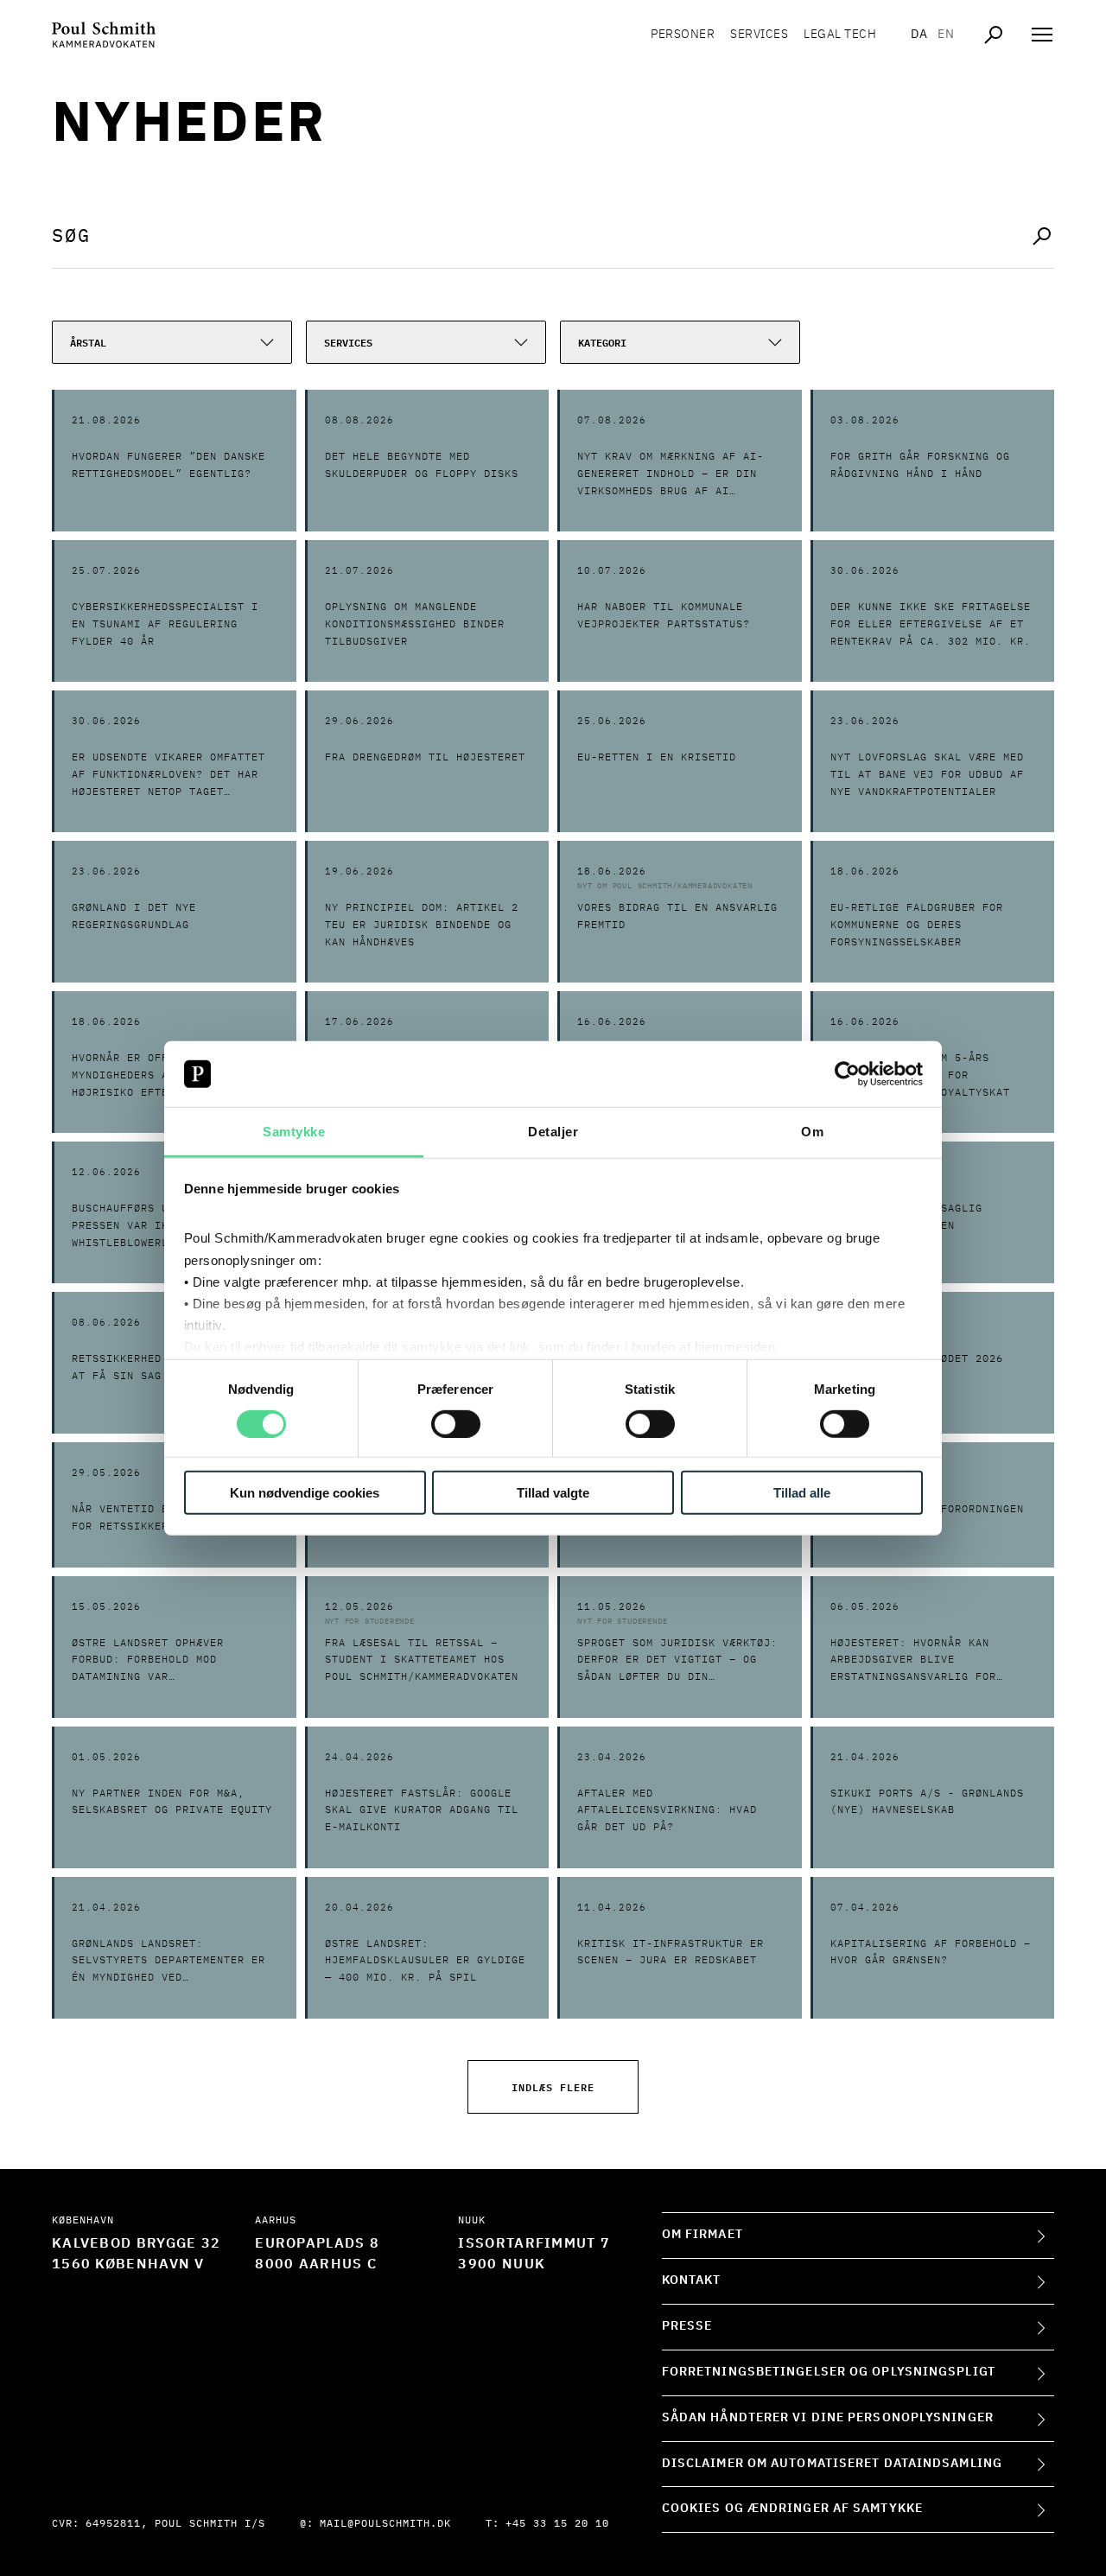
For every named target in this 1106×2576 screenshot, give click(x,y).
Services (759, 35)
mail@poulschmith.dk (385, 2524)
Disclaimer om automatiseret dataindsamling (832, 2464)
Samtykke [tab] (294, 1132)
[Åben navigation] (1042, 35)
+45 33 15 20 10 (557, 2524)
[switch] (456, 1423)
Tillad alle (802, 1493)
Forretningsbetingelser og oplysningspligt (829, 2372)
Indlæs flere (553, 2086)
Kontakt (692, 2280)
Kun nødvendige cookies (305, 1493)
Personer (683, 35)
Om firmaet (702, 2235)
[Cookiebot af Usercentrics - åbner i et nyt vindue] (847, 1074)
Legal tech (840, 35)
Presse (687, 2326)
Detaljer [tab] (553, 1132)
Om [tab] (812, 1132)
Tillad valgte (553, 1493)
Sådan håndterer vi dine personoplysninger (828, 2418)
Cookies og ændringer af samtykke (792, 2509)
